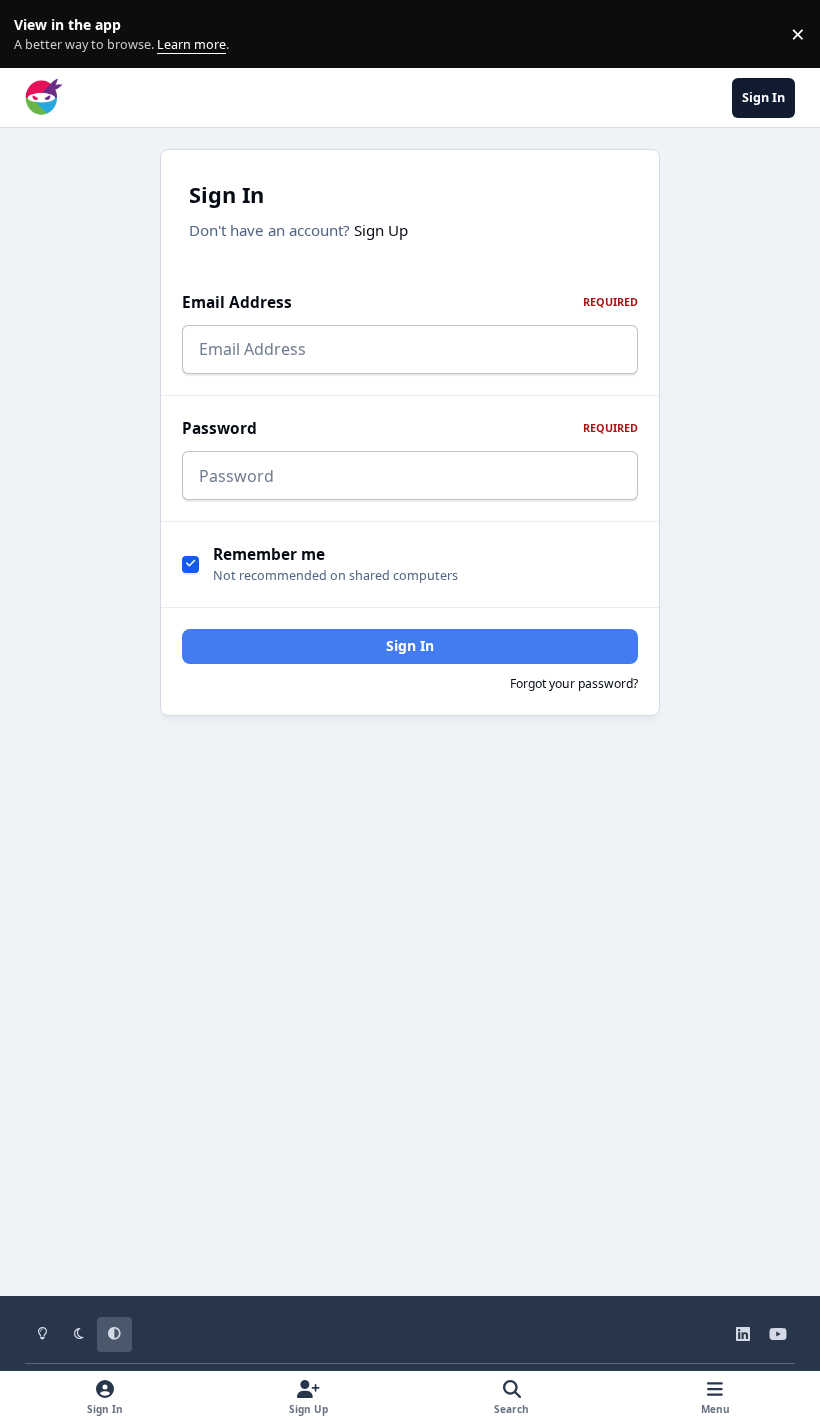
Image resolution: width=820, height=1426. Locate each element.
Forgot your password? (574, 683)
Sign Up (381, 230)
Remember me (269, 554)
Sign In (410, 645)
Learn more (38, 34)
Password (410, 428)
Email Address (410, 302)
